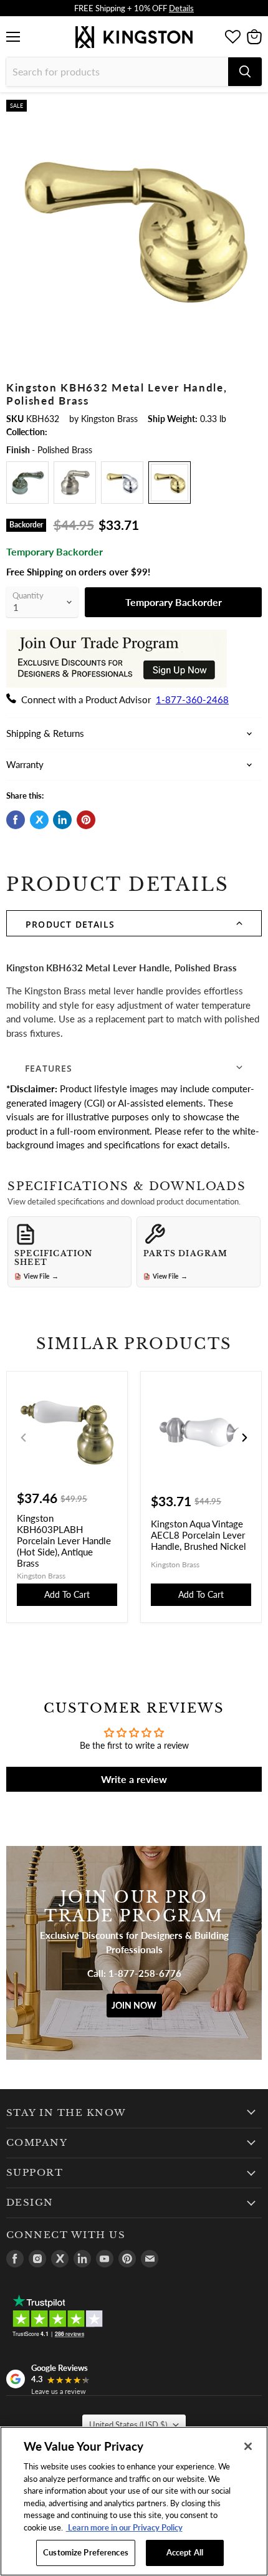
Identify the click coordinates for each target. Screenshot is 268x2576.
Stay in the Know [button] (66, 2113)
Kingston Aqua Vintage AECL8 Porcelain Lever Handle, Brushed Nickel (199, 1535)
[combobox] (117, 72)
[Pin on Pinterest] (86, 820)
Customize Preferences (86, 2552)
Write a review (134, 1779)
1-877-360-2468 (192, 699)
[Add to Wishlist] (251, 110)
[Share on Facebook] (16, 820)
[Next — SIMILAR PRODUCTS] (244, 1438)
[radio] (27, 483)
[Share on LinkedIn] (62, 820)
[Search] (245, 72)
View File (41, 1276)
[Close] (248, 2446)
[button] (134, 923)
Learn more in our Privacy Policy (124, 2527)
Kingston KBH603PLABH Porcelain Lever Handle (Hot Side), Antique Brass (64, 1540)
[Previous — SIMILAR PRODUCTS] (24, 1438)
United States (128, 2425)
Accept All (185, 2552)
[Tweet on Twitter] (39, 820)
